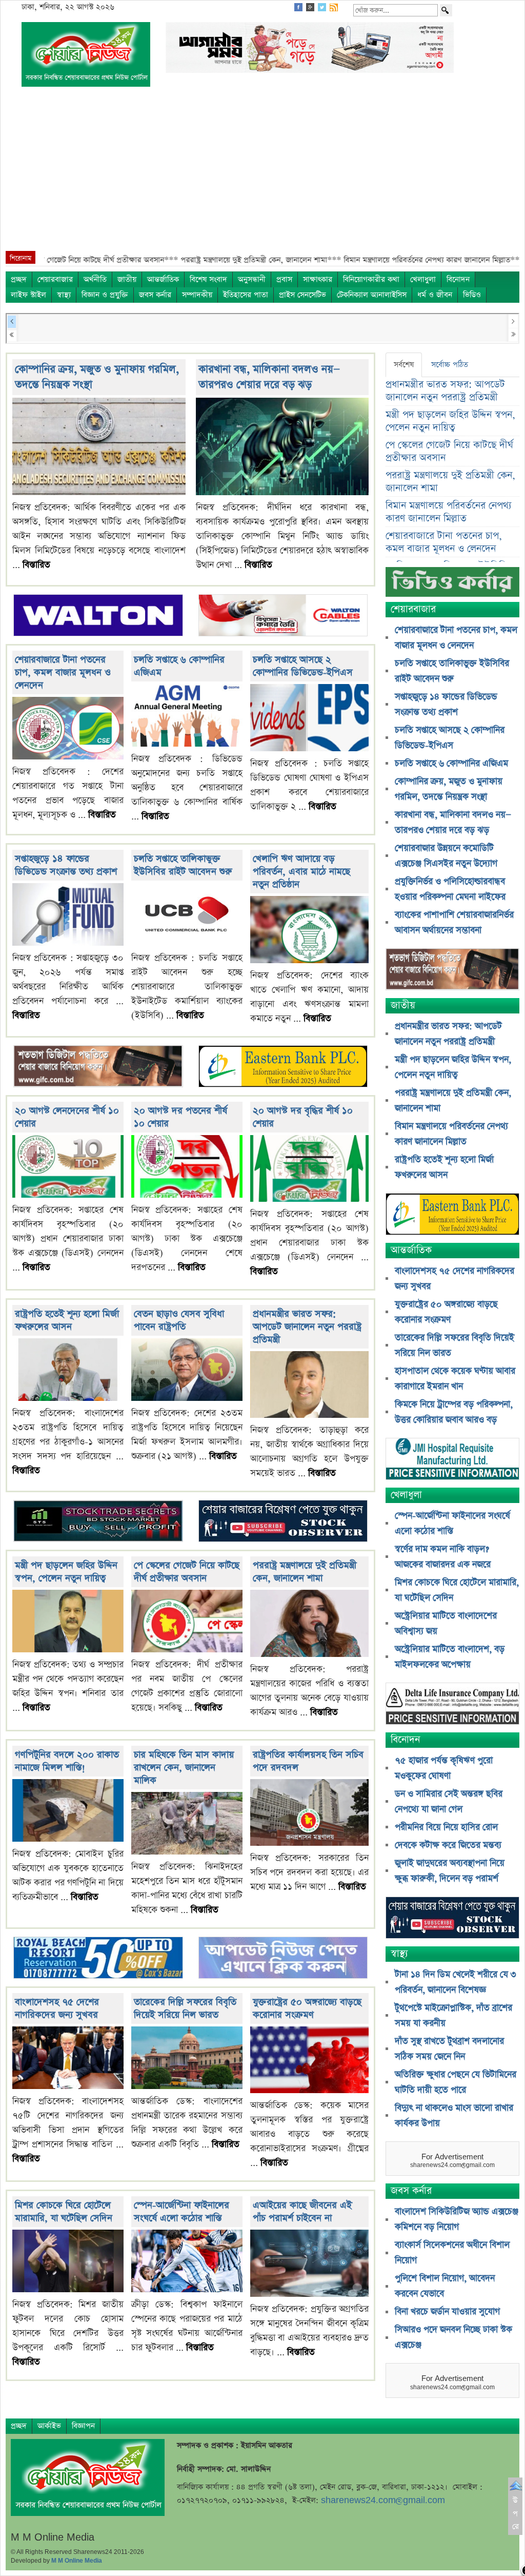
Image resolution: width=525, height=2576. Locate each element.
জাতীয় (127, 279)
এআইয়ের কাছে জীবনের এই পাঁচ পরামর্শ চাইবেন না (302, 2212)
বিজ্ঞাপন (83, 2426)
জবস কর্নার (155, 295)
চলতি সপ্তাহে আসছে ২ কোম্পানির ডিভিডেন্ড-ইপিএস (303, 666)
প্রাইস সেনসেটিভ (302, 295)
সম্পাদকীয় (197, 295)
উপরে (516, 2513)
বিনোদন (458, 279)
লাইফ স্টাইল (28, 295)
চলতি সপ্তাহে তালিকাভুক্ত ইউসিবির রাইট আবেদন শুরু (183, 865)
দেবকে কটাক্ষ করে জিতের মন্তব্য (448, 1845)
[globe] (98, 1067)
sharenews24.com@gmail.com (383, 2500)
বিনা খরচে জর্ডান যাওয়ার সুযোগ (447, 2312)
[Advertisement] (262, 174)
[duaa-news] (283, 1959)
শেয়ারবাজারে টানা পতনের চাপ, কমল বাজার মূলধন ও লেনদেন (63, 672)
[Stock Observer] (283, 1522)
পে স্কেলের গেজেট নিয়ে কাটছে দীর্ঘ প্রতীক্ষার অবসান (187, 1572)
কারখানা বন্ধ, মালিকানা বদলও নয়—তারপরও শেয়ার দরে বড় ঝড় (269, 377)
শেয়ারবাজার (55, 279)
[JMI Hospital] (452, 1460)
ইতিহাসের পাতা (246, 295)
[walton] (98, 617)
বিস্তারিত (36, 565)
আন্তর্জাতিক (163, 279)
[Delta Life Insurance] (452, 1704)
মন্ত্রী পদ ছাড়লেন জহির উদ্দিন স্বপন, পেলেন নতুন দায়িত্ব (66, 1572)
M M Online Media (77, 2561)
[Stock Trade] (98, 1522)
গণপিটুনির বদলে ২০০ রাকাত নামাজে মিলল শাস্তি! (67, 1761)
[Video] (452, 586)
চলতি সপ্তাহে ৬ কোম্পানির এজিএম (451, 764)
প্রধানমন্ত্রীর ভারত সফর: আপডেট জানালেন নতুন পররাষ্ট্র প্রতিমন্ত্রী (307, 1327)
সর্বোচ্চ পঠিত (450, 365)
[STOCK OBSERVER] (452, 1918)
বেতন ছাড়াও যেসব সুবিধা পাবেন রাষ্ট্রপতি (179, 1320)
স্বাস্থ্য (64, 295)
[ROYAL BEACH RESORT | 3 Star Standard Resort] (98, 1959)
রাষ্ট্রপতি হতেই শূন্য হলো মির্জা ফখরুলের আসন (67, 1320)
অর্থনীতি (95, 279)
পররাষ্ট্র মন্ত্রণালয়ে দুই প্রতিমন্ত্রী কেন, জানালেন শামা (305, 1572)
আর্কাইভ (49, 2426)
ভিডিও (472, 295)
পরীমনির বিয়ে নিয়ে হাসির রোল (446, 1827)
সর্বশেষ (404, 365)
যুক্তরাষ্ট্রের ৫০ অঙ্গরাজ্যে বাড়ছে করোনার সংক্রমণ (307, 2008)
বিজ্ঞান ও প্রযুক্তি (105, 295)
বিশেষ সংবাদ (208, 279)
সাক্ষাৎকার (318, 279)
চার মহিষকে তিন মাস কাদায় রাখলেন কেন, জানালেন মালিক (184, 1768)
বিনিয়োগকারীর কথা (371, 279)
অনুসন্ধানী (252, 279)
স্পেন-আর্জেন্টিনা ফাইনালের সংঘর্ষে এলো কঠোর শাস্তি (181, 2212)
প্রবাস (284, 279)
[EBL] (283, 1067)
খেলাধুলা (423, 279)
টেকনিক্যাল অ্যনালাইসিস (372, 295)
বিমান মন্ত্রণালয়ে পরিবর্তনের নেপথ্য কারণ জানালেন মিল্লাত (449, 512)
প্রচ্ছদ (19, 279)
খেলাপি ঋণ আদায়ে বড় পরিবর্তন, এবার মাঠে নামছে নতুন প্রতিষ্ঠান (301, 872)
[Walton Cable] (283, 617)
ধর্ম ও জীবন (435, 295)
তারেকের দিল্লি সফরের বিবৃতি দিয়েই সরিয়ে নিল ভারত (185, 2008)
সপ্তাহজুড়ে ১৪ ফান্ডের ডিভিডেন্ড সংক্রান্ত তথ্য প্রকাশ (66, 865)
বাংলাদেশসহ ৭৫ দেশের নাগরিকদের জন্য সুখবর (57, 2008)
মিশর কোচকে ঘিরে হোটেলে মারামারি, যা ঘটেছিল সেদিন (64, 2212)
